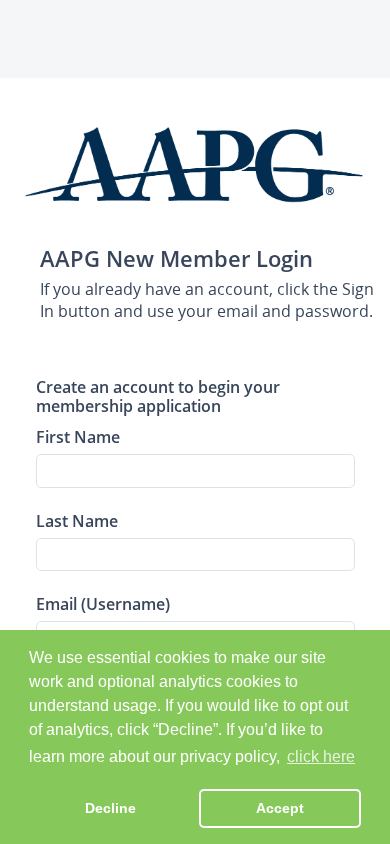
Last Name (77, 520)
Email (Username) (103, 603)
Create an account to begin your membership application (158, 396)
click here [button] (321, 756)
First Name (78, 436)
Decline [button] (110, 808)
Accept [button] (280, 808)
